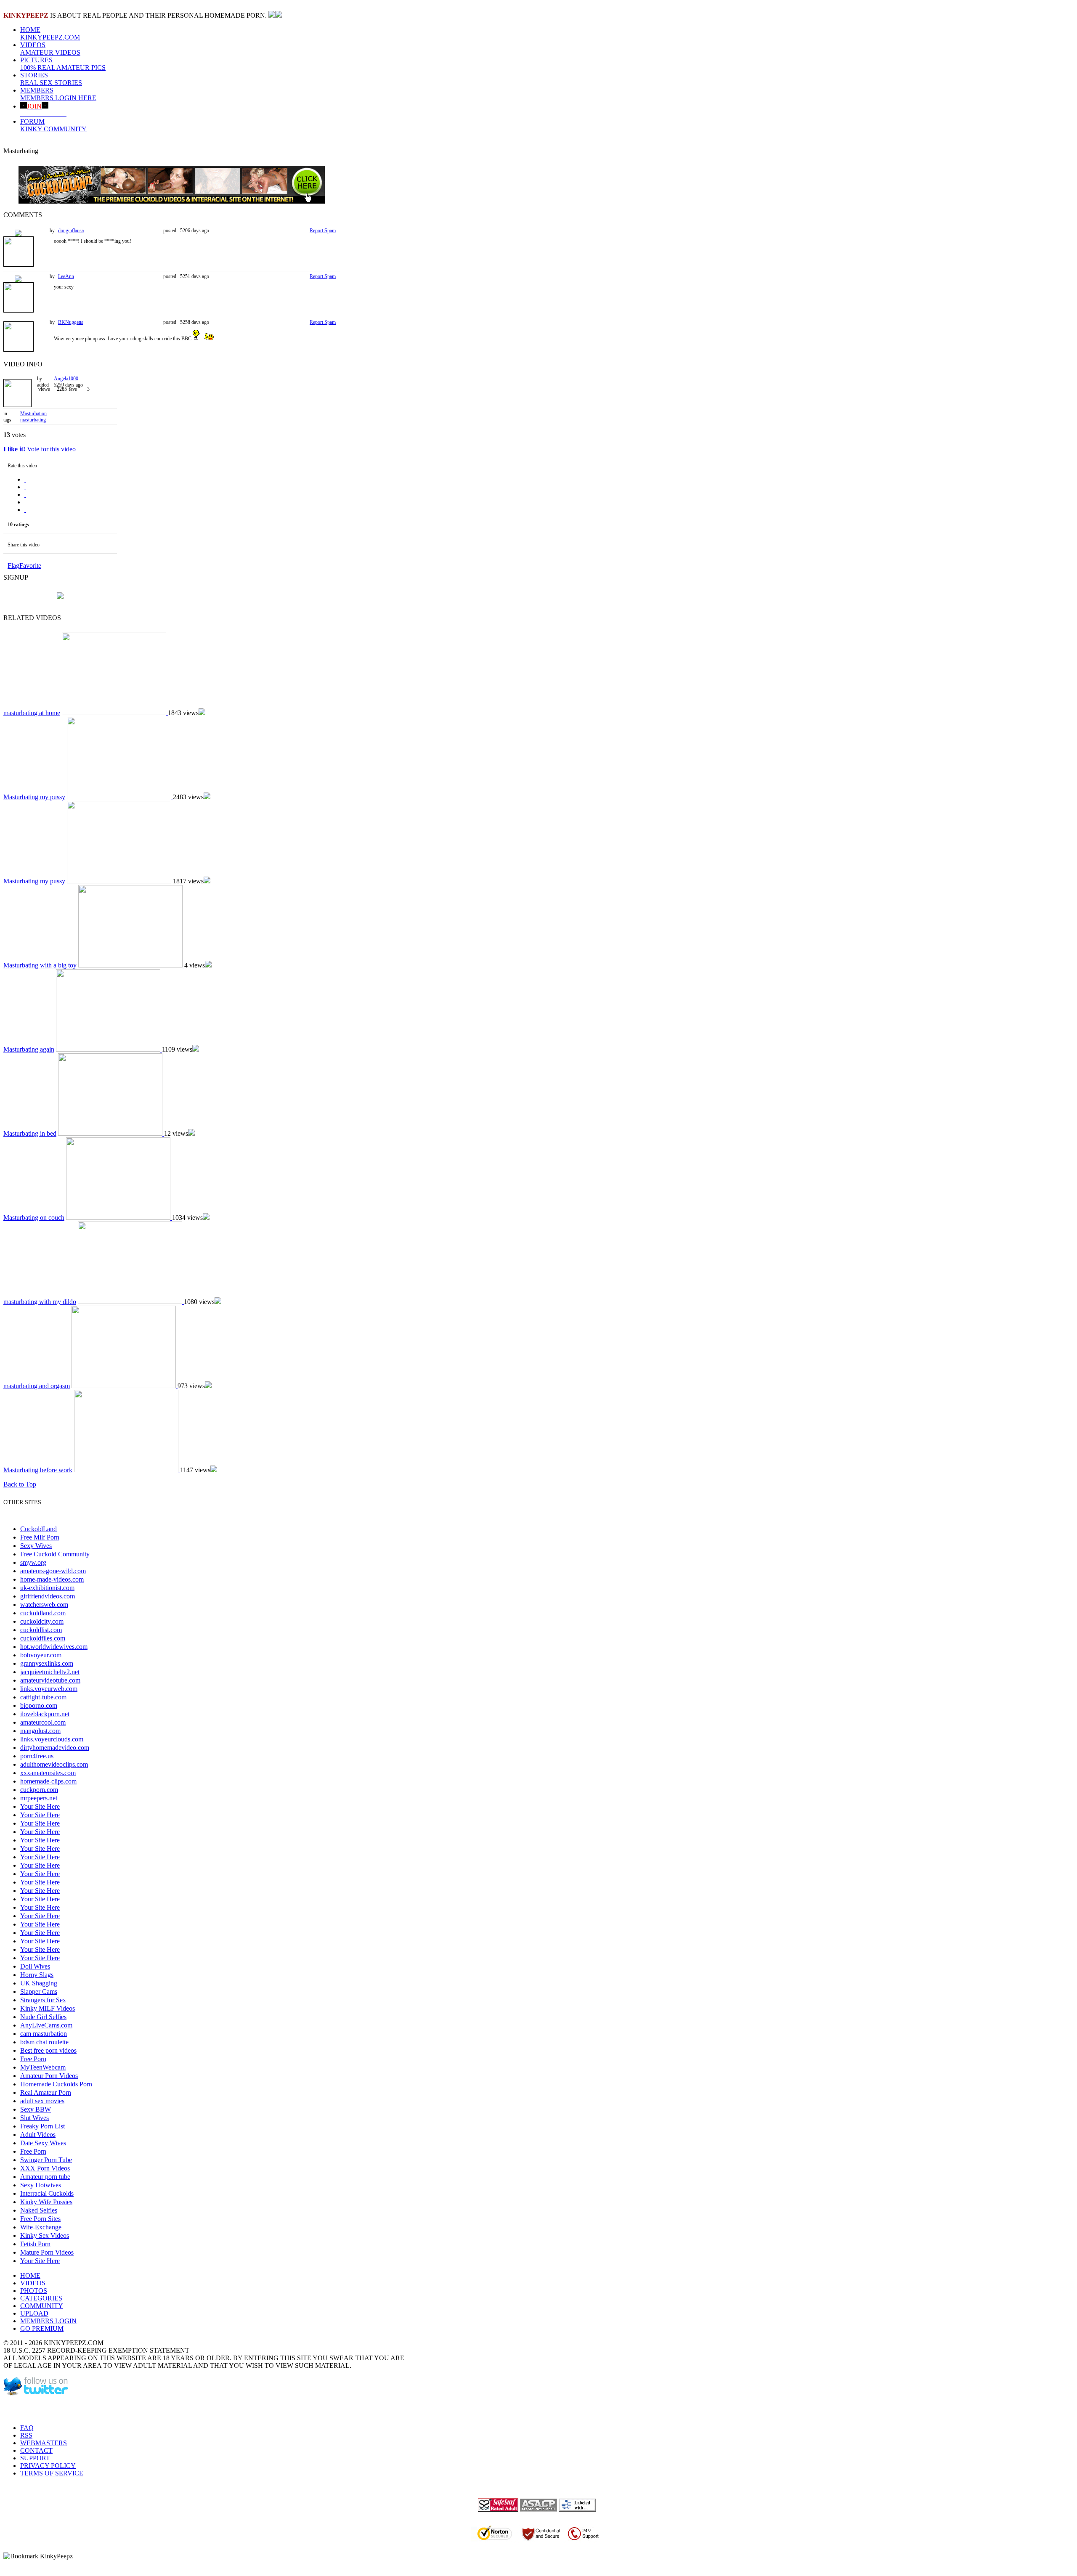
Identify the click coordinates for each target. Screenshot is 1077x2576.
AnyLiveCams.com (46, 2025)
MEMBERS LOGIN (48, 2321)
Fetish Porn (35, 2244)
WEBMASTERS (44, 2443)
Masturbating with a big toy (40, 965)
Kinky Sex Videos (45, 2235)
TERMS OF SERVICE (52, 2473)
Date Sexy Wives (43, 2143)
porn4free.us (37, 1756)
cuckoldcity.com (42, 1621)
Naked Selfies (39, 2210)
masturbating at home (32, 713)
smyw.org (33, 1562)
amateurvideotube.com (50, 1680)
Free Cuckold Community (55, 1554)
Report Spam (323, 231)
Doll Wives (35, 1966)
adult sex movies (42, 2101)
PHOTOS (34, 2291)
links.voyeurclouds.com (52, 1739)
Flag (13, 566)
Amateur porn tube (45, 2177)
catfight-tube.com (43, 1697)
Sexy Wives (36, 1546)
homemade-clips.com (48, 1781)
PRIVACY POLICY (48, 2466)
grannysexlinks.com (47, 1663)
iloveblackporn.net (45, 1714)
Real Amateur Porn (46, 2092)
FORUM (53, 125)
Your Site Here (40, 1806)
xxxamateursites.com (48, 1773)
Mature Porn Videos (47, 2252)
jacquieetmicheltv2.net (50, 1672)
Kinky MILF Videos (48, 2008)
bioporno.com (39, 1705)
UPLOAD (34, 2313)
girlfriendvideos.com (48, 1596)
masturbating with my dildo (40, 1302)
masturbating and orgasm (37, 1386)
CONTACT (36, 2450)
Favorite (30, 566)
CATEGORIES (41, 2298)
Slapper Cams (39, 1992)
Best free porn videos (48, 2050)
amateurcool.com (43, 1722)
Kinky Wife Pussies (46, 2202)
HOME (50, 33)
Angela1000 (66, 379)
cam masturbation (44, 2034)
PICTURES (63, 64)
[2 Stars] (25, 487)
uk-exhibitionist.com (47, 1588)
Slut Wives (34, 2118)
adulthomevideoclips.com (54, 1764)
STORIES (51, 79)
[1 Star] (25, 479)
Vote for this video (40, 449)
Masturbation (33, 413)
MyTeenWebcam (43, 2067)
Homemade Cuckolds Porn (56, 2084)
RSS (26, 2435)
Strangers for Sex (43, 2000)
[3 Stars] (25, 494)
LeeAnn (66, 276)
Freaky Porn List (42, 2126)
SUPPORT (35, 2458)
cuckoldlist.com (41, 1630)
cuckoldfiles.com (43, 1638)
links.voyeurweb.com (49, 1689)
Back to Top (20, 1484)
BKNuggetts (71, 322)
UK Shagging (39, 1983)
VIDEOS (50, 49)
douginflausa (71, 231)
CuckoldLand (38, 1529)
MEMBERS (58, 94)
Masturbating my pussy (34, 797)
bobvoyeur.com (41, 1655)
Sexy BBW (36, 2109)
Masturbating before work (38, 1470)
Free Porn (33, 2059)
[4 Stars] (25, 502)
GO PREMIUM (42, 2328)
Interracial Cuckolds (47, 2193)
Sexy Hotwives (41, 2185)
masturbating (33, 420)
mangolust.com (40, 1731)
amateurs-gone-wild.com (53, 1571)
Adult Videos (38, 2135)
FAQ (27, 2428)
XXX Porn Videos (45, 2168)
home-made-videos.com (52, 1579)
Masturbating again (29, 1049)
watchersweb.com (44, 1605)
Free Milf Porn (40, 1537)
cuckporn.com (39, 1790)
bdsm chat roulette (44, 2042)
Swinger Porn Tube (46, 2160)
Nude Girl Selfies (43, 2017)
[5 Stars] (25, 510)
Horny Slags (37, 1975)
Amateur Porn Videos (49, 2076)
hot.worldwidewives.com (54, 1647)
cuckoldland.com (43, 1613)
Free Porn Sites (40, 2219)
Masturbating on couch (34, 1218)
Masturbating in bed (30, 1133)
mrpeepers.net (39, 1798)
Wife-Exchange (41, 2227)
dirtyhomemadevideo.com (55, 1748)
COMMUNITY (42, 2306)
